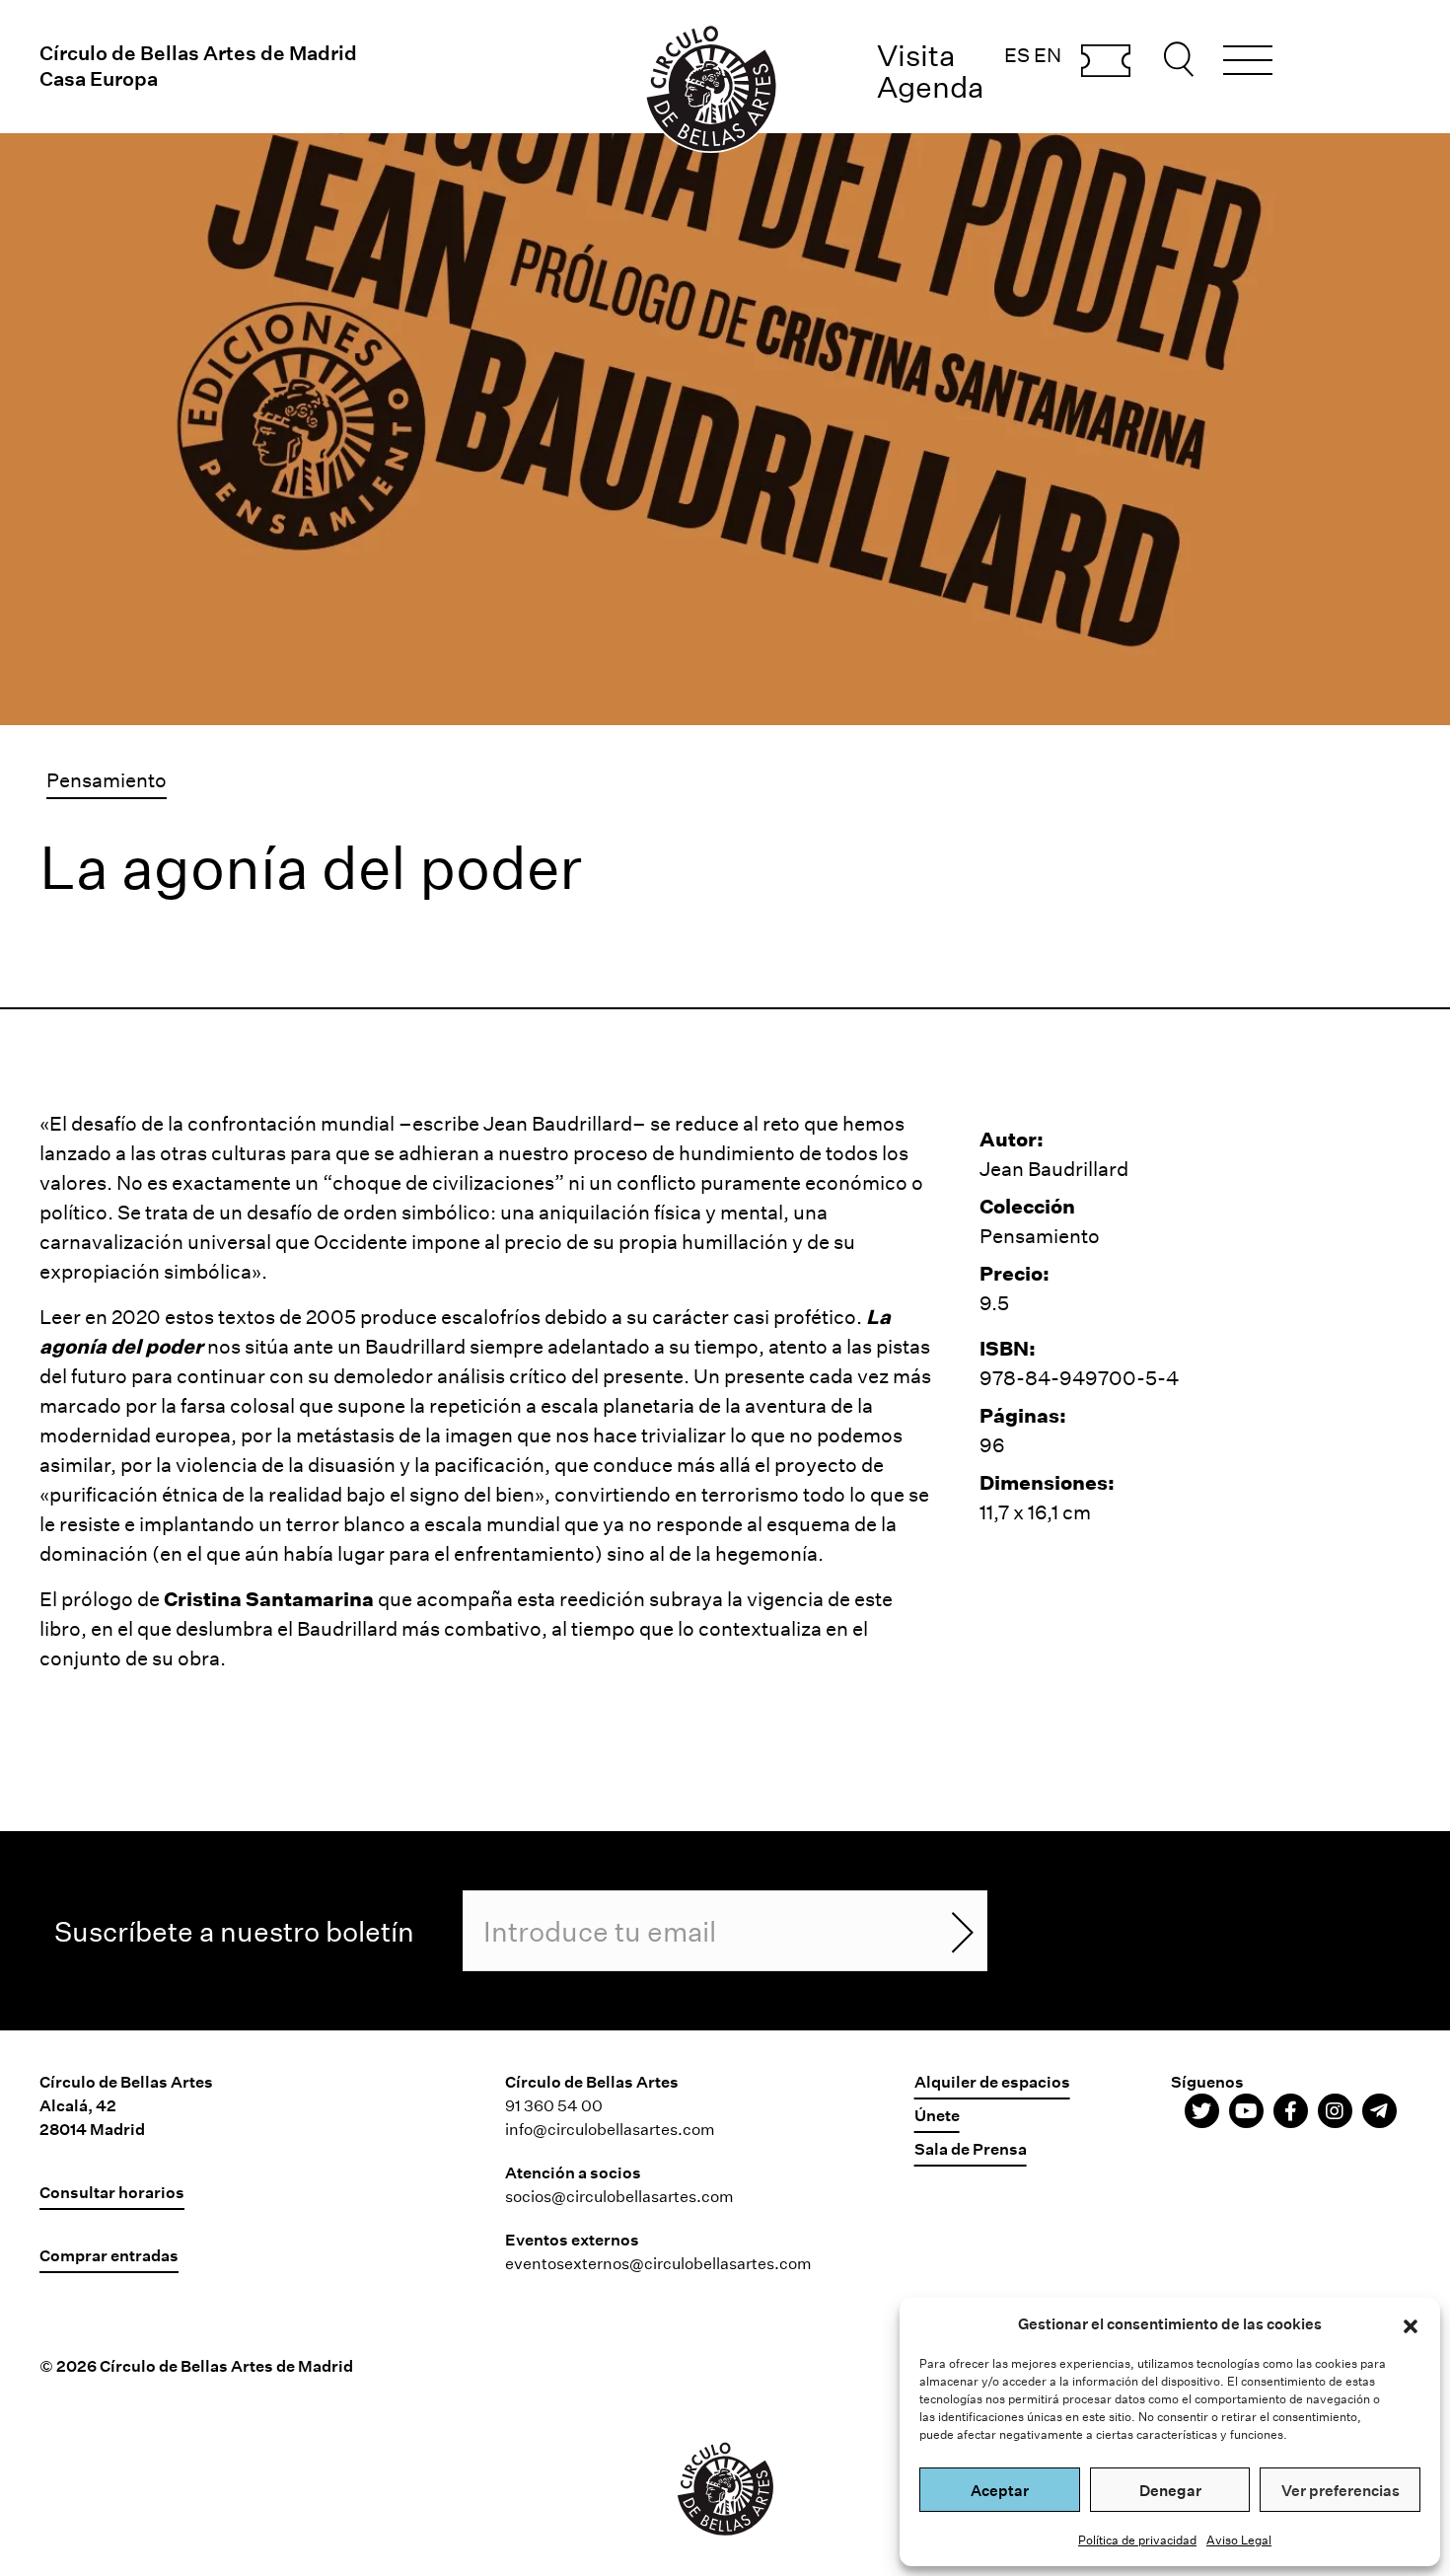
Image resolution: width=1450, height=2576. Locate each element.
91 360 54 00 (554, 2105)
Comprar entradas (1106, 62)
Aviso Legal (1239, 2539)
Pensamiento (107, 779)
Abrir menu (1248, 63)
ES (1017, 54)
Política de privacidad (1137, 2539)
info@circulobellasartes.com (610, 2129)
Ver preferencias (1341, 2490)
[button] (1411, 2323)
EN (1048, 54)
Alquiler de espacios (992, 2081)
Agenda (931, 86)
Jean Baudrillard (558, 1123)
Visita (916, 55)
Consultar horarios (112, 2192)
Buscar (1182, 59)
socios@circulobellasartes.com (619, 2196)
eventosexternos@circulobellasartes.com (658, 2263)
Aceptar (1000, 2490)
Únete (937, 2115)
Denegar (1170, 2490)
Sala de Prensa (971, 2148)
